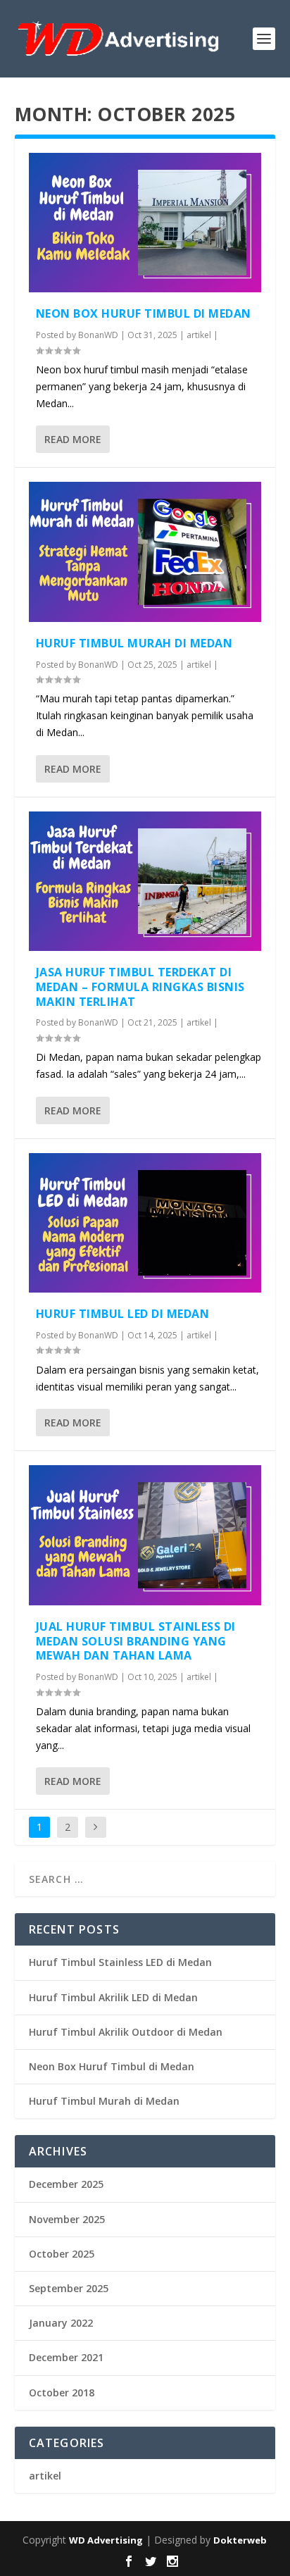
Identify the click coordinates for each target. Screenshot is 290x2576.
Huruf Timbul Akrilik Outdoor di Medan (126, 2032)
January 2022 (61, 2323)
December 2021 (66, 2357)
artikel (199, 335)
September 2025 (69, 2288)
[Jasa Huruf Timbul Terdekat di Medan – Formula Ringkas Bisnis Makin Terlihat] (145, 881)
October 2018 (62, 2393)
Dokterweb (240, 2540)
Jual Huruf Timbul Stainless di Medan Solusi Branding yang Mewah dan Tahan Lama (136, 1641)
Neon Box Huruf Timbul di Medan (144, 313)
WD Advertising (106, 2540)
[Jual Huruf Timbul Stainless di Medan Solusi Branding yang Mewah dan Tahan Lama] (145, 1535)
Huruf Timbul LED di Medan (123, 1314)
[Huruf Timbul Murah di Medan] (145, 552)
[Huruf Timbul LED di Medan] (145, 1223)
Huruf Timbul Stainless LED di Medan (120, 1962)
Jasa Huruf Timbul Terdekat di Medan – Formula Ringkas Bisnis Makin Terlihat (140, 987)
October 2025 (62, 2254)
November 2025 (67, 2219)
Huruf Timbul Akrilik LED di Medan (113, 1997)
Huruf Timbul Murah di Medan (134, 643)
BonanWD (98, 335)
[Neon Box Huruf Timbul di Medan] (145, 223)
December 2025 (66, 2184)
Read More (73, 439)
